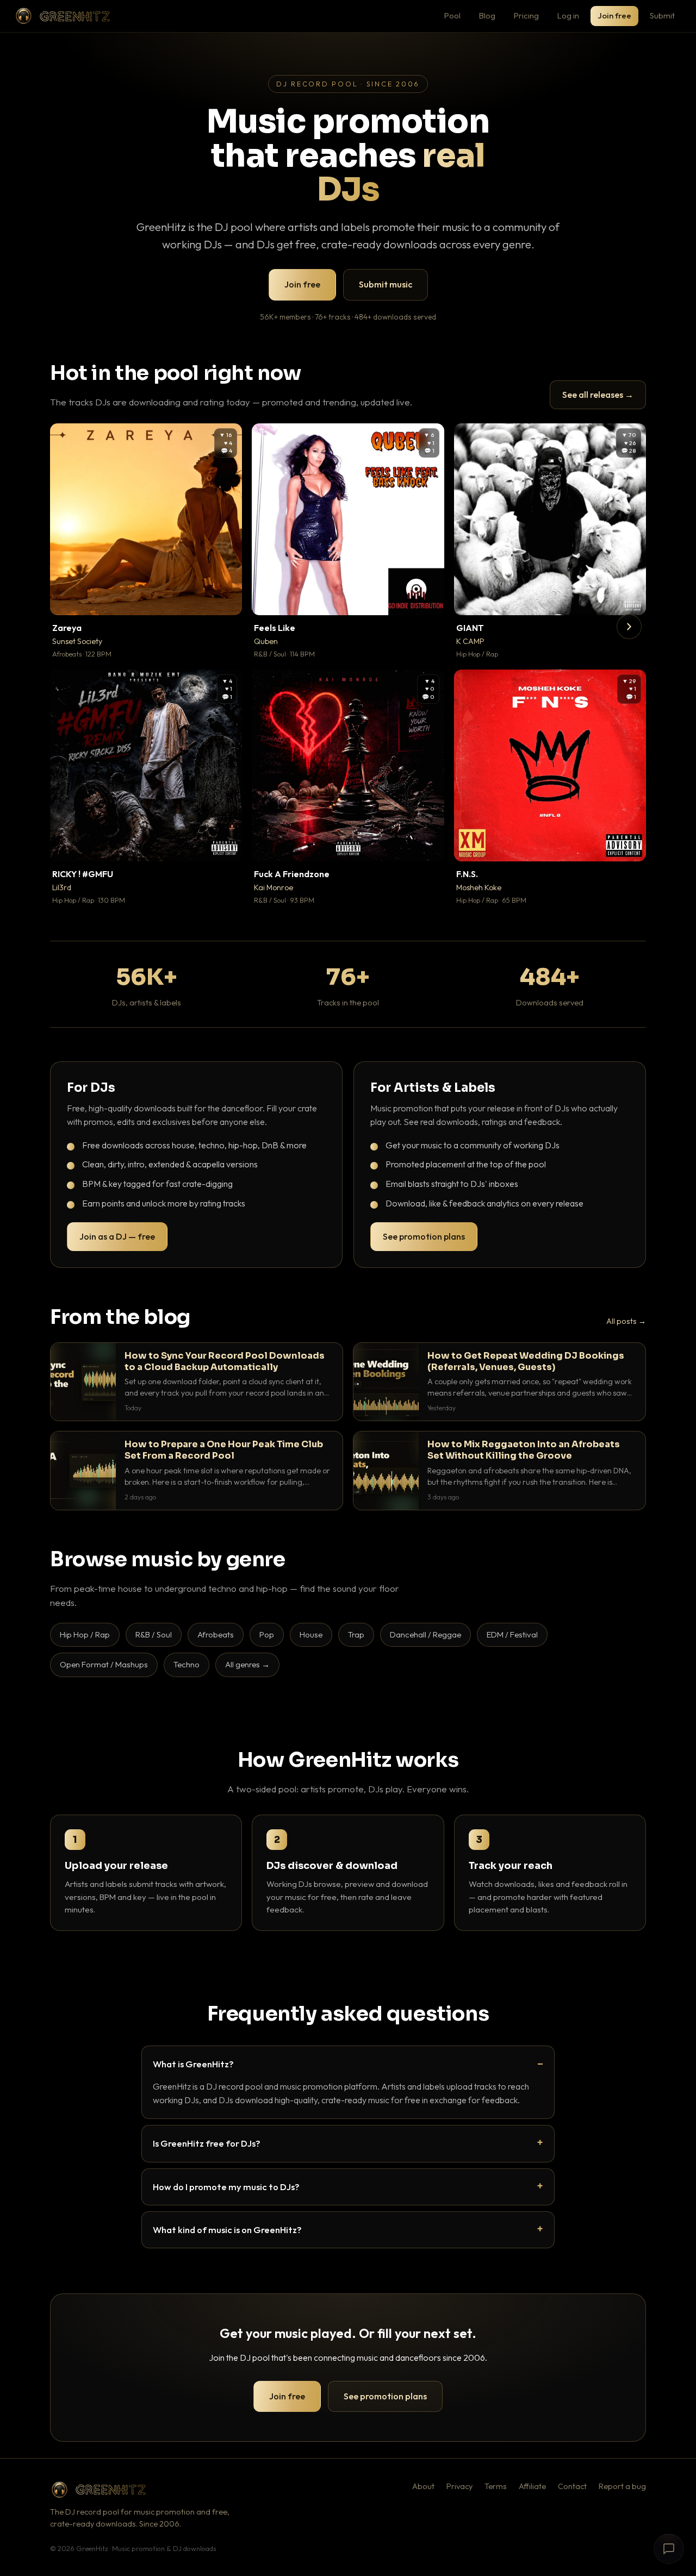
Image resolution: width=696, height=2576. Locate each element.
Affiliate (532, 2486)
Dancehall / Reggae (425, 1634)
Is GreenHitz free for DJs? (207, 2143)
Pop (267, 1634)
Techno (187, 1664)
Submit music (386, 284)
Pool (452, 15)
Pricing (526, 15)
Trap (356, 1634)
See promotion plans (424, 1236)
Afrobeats (216, 1634)
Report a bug (622, 2486)
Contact (572, 2486)
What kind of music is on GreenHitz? (227, 2230)
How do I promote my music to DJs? (226, 2187)
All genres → (247, 1664)
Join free (614, 15)
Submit (662, 15)
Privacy (459, 2486)
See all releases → (598, 395)
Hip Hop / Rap (85, 1634)
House (311, 1634)
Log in (568, 15)
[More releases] (629, 627)
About (423, 2486)
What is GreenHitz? (193, 2064)
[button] (226, 599)
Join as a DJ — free (117, 1236)
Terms (496, 2486)
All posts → (626, 1321)
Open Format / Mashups (104, 1664)
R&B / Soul (154, 1634)
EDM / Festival (512, 1634)
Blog (487, 15)
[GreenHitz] (63, 16)
